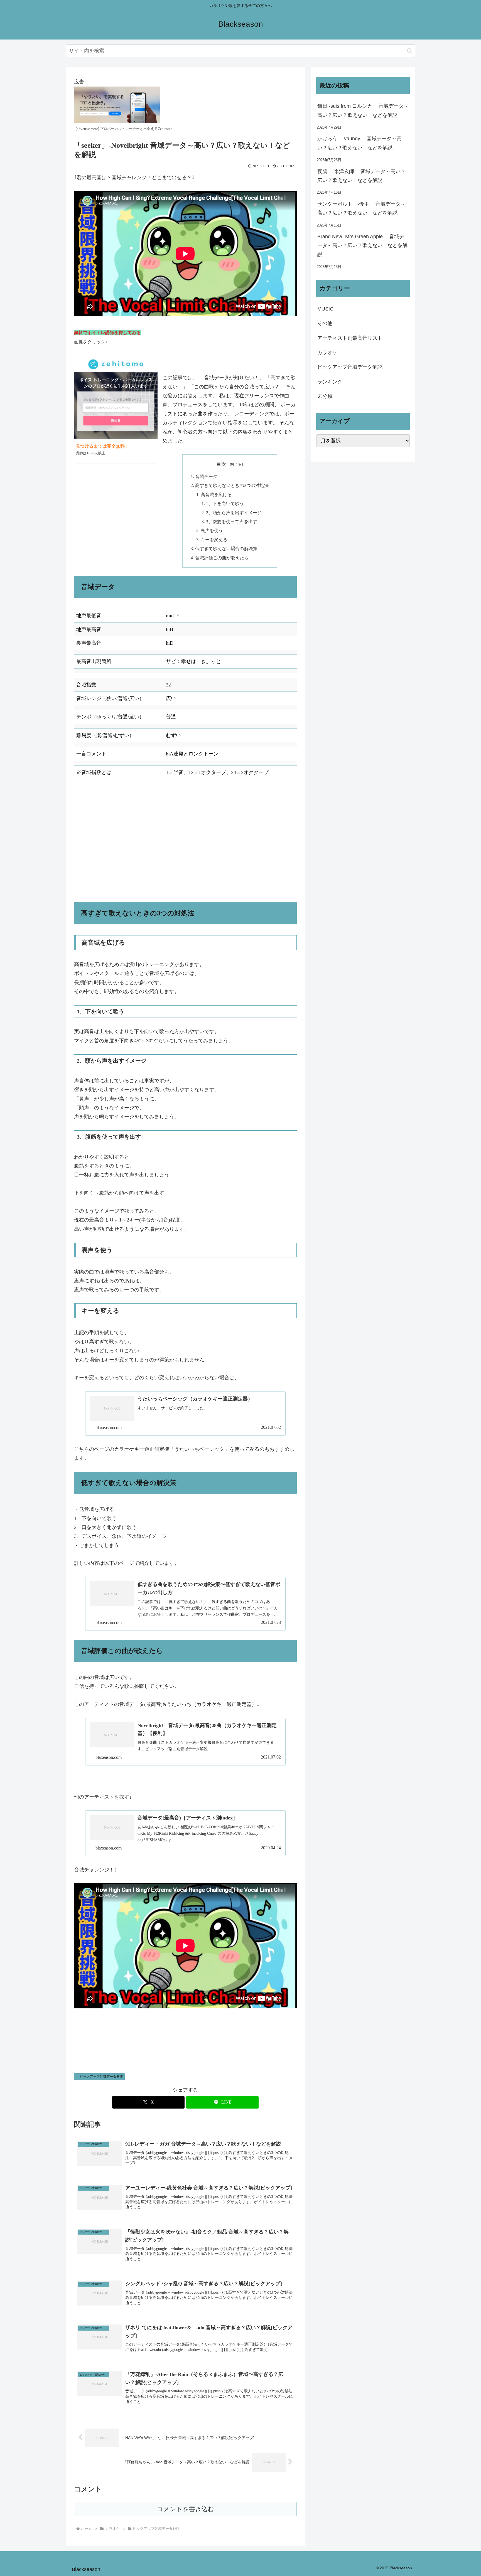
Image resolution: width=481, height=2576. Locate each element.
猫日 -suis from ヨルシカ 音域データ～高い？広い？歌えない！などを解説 (363, 110)
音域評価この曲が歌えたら (222, 558)
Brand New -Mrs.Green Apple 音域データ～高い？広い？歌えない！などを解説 (362, 246)
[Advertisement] (185, 845)
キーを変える (214, 540)
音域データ (206, 477)
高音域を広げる (216, 495)
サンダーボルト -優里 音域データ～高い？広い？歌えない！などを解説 (361, 208)
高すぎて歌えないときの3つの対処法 (232, 486)
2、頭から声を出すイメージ (234, 513)
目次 (221, 464)
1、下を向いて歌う (225, 504)
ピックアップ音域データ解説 (101, 2077)
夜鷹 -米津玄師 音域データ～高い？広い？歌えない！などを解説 (361, 176)
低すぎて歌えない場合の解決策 (226, 549)
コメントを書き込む (186, 2509)
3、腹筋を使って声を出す (232, 522)
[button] (410, 51)
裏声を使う (212, 531)
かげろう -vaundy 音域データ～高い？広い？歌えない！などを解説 (359, 143)
